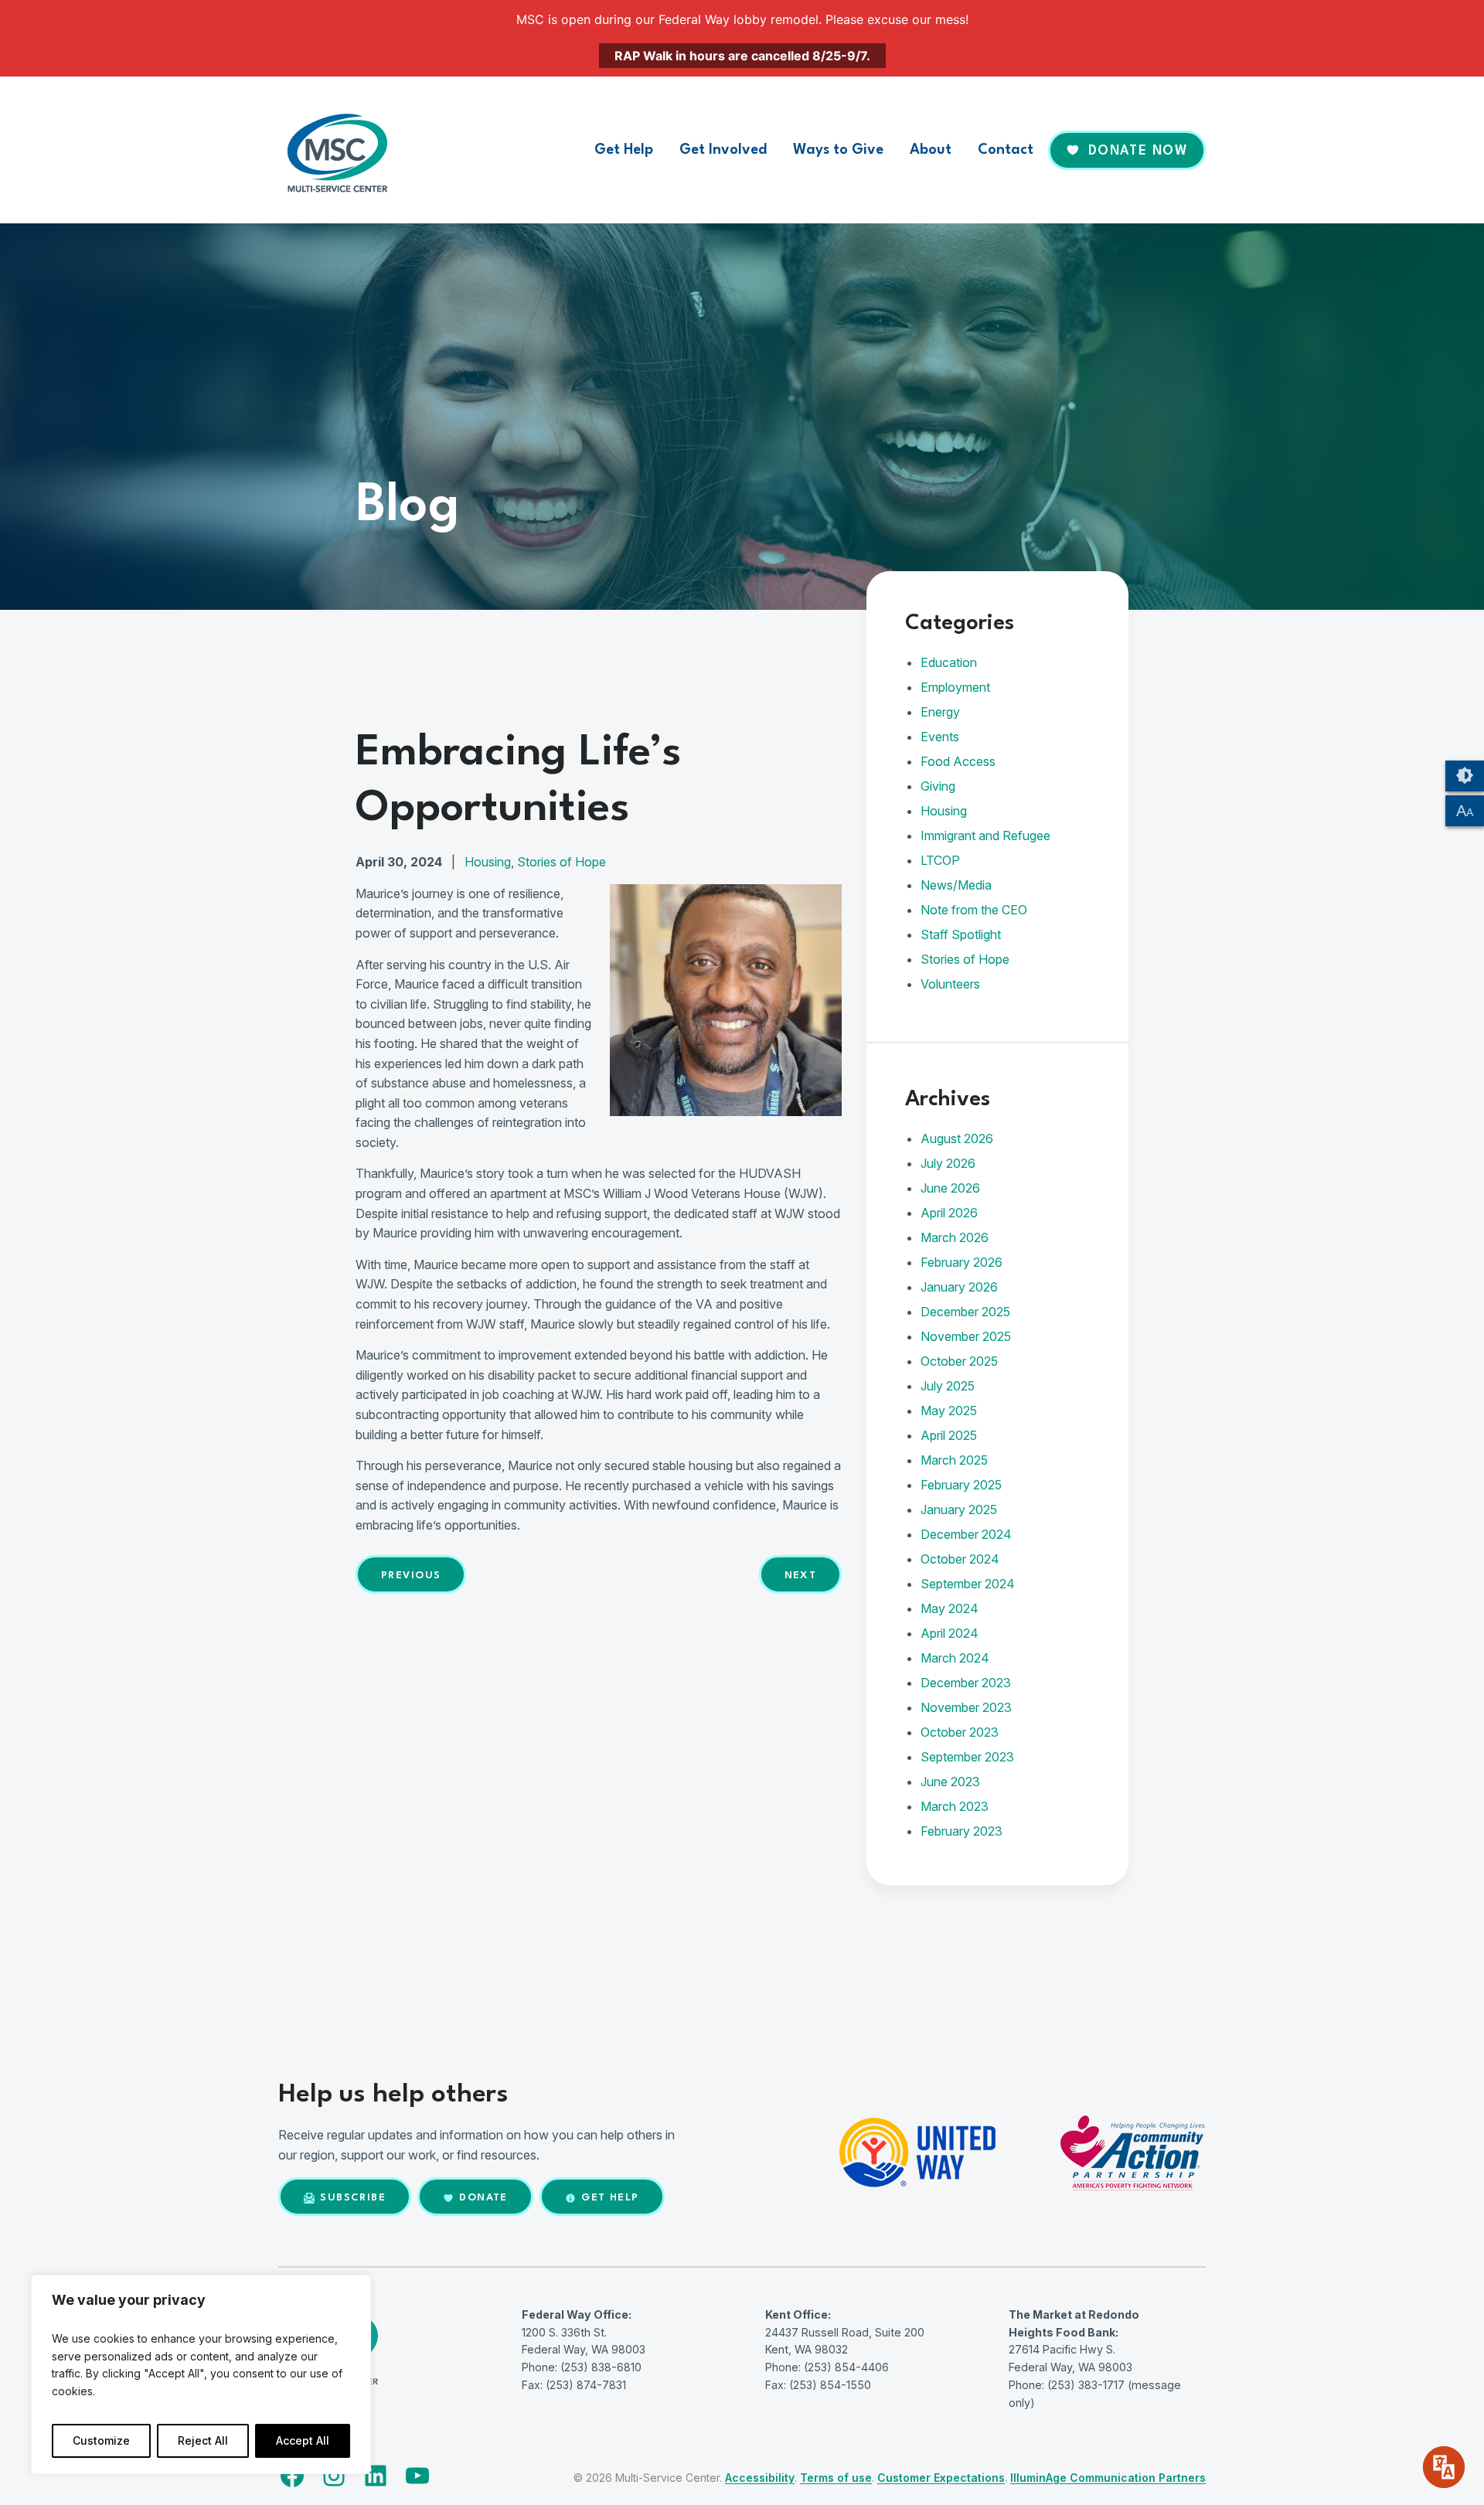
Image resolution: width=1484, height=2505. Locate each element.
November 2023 (966, 1707)
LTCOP (940, 860)
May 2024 (950, 1608)
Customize (101, 2440)
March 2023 (955, 1806)
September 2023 (967, 1757)
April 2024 (950, 1633)
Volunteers (950, 984)
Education (949, 662)
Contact (1006, 150)
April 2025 (949, 1435)
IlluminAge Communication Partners (1108, 2478)
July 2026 (948, 1163)
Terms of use (836, 2478)
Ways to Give (838, 150)
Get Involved (723, 150)
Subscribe (353, 2198)
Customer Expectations (941, 2478)
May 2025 (949, 1411)
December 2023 (966, 1683)
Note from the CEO (974, 910)
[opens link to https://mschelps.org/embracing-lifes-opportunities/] (726, 1111)
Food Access (958, 761)
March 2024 (955, 1658)
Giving (938, 786)
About (931, 150)
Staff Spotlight (961, 934)
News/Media (956, 885)
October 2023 (960, 1732)
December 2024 (966, 1534)
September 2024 (968, 1584)
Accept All (303, 2440)
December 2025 (965, 1312)
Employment (955, 687)
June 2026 (950, 1188)
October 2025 (959, 1361)
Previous (411, 1576)
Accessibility (760, 2478)
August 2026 (957, 1138)
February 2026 (962, 1262)
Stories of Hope (562, 862)
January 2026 (959, 1287)
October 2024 (960, 1559)
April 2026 (949, 1213)
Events (940, 737)
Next (801, 1576)
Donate (483, 2198)
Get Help (624, 150)
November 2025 (966, 1336)
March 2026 (955, 1237)
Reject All (203, 2440)
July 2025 (948, 1386)
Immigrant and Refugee (985, 836)
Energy (940, 712)
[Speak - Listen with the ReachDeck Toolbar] (1444, 2467)
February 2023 (962, 1831)
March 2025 (954, 1460)
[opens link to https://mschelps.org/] (348, 150)
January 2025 (959, 1509)
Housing (488, 862)
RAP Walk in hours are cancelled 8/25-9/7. (742, 56)
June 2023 (950, 1782)
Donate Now (1138, 151)
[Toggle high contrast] (1465, 776)
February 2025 (961, 1485)
